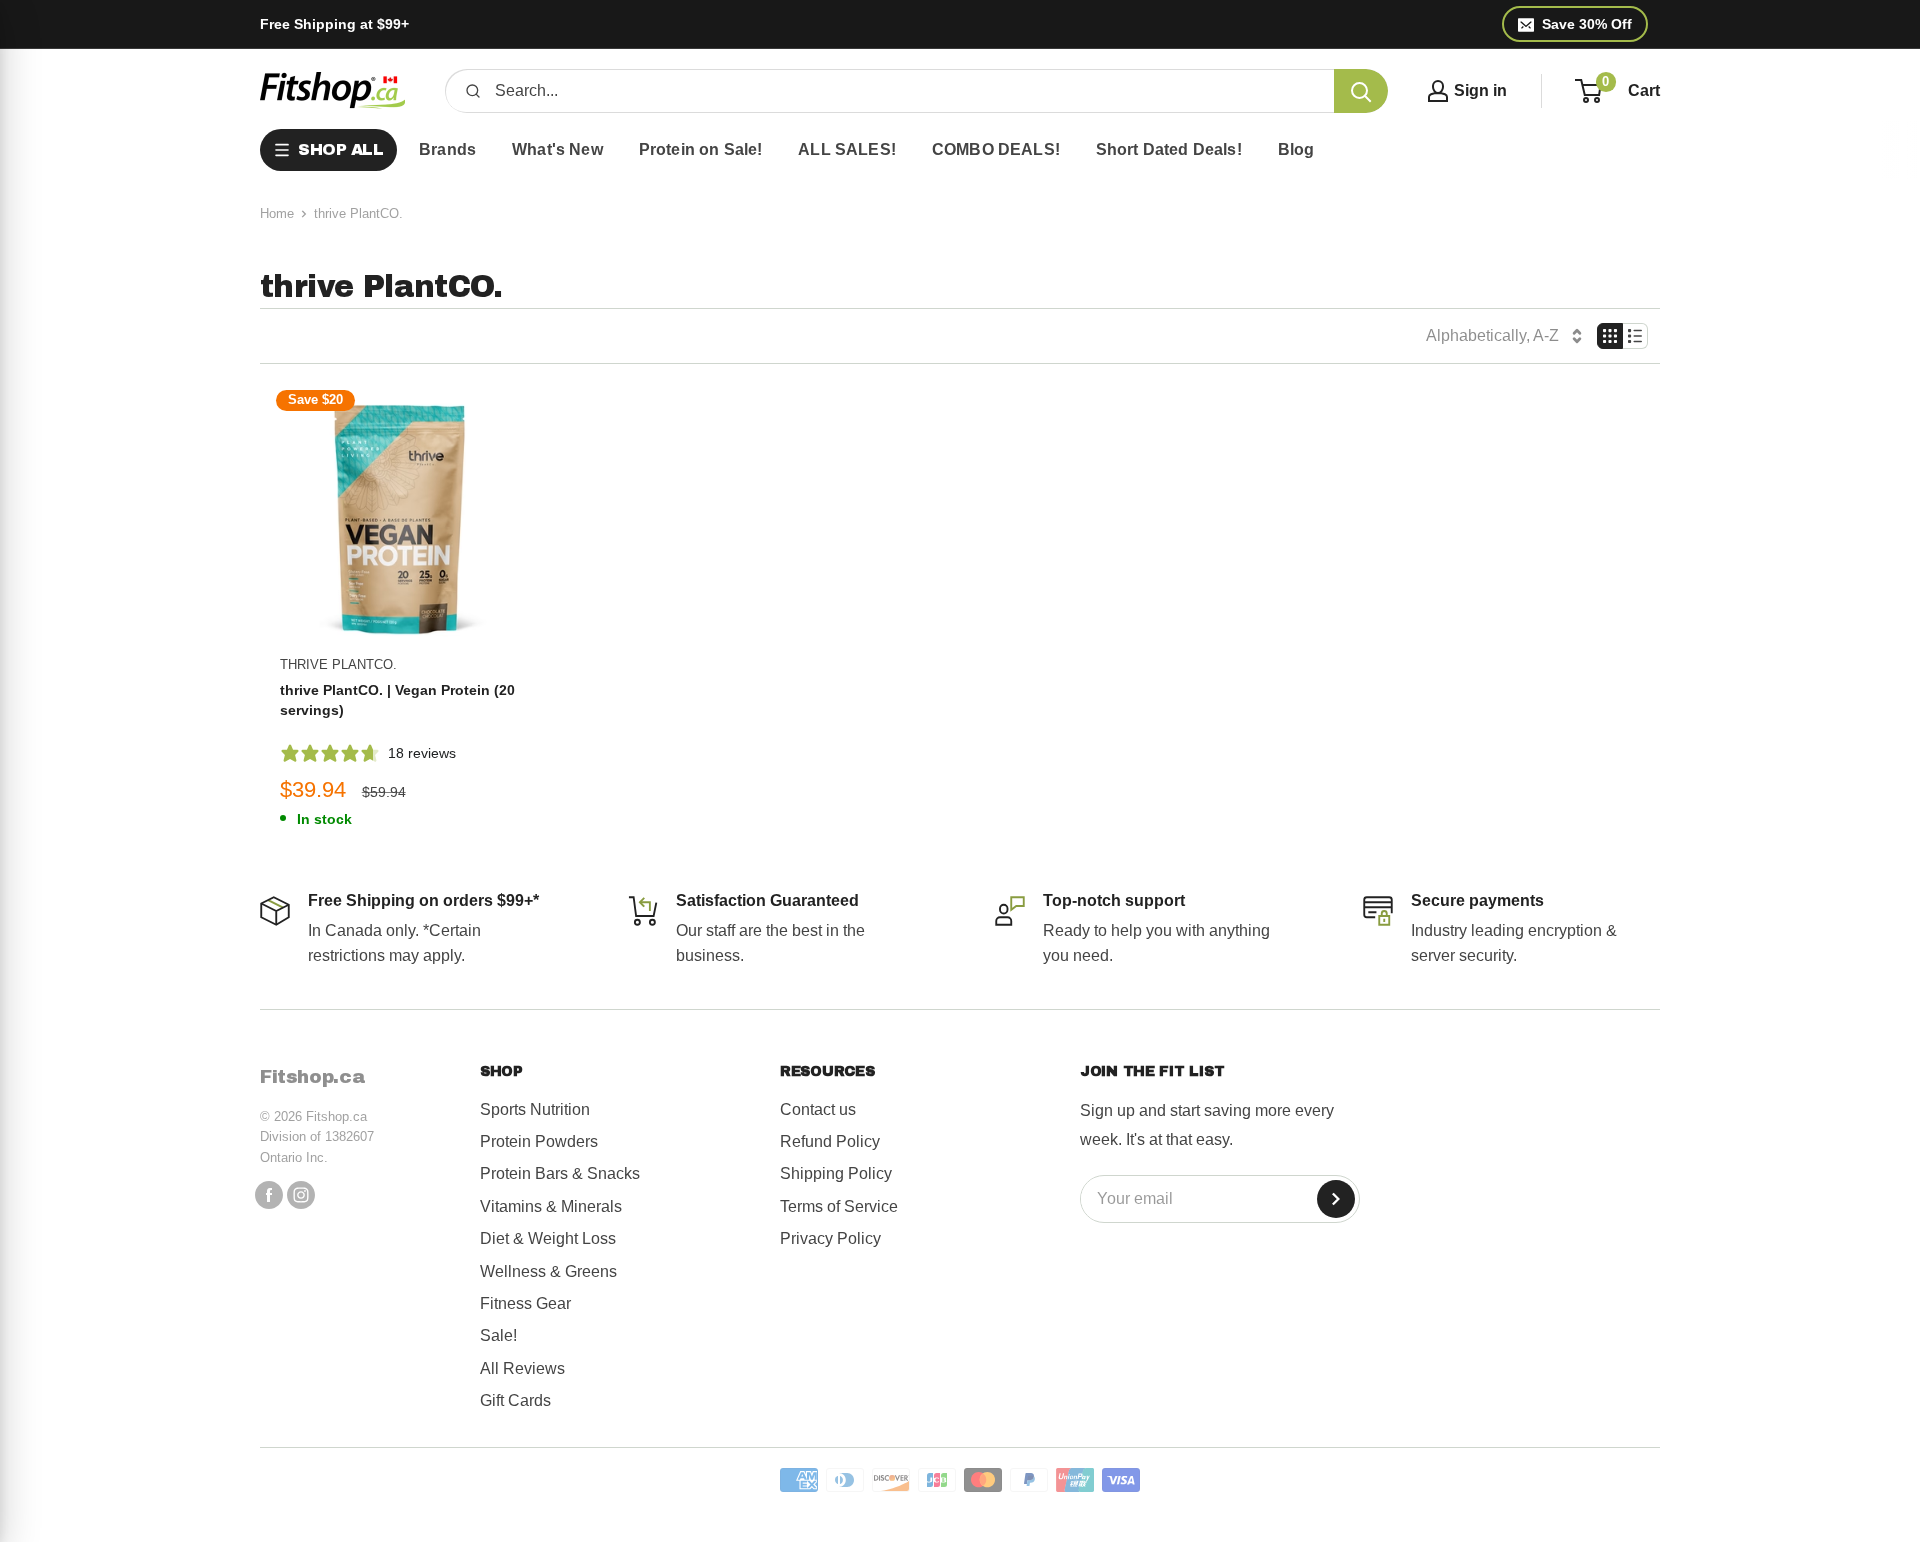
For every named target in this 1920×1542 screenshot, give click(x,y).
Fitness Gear (525, 1303)
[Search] (1361, 91)
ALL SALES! (847, 149)
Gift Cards (515, 1400)
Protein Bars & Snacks (560, 1173)
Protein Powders (539, 1141)
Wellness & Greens (548, 1271)
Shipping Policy (836, 1173)
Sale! (498, 1335)
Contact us (818, 1109)
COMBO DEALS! (996, 149)
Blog (1296, 149)
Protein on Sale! (701, 149)
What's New (557, 149)
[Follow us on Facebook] (269, 1194)
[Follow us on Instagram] (301, 1194)
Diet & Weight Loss (548, 1238)
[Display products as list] (1635, 336)
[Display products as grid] (1610, 336)
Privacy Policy (830, 1238)
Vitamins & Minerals (551, 1206)
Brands (447, 149)
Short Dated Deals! (1169, 149)
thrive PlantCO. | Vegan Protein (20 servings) (397, 700)
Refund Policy (830, 1141)
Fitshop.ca (312, 1077)
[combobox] (907, 91)
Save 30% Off (1587, 24)
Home (277, 213)
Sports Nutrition (535, 1109)
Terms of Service (839, 1206)
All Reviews (522, 1368)
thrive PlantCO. (338, 664)
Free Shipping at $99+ (334, 24)
